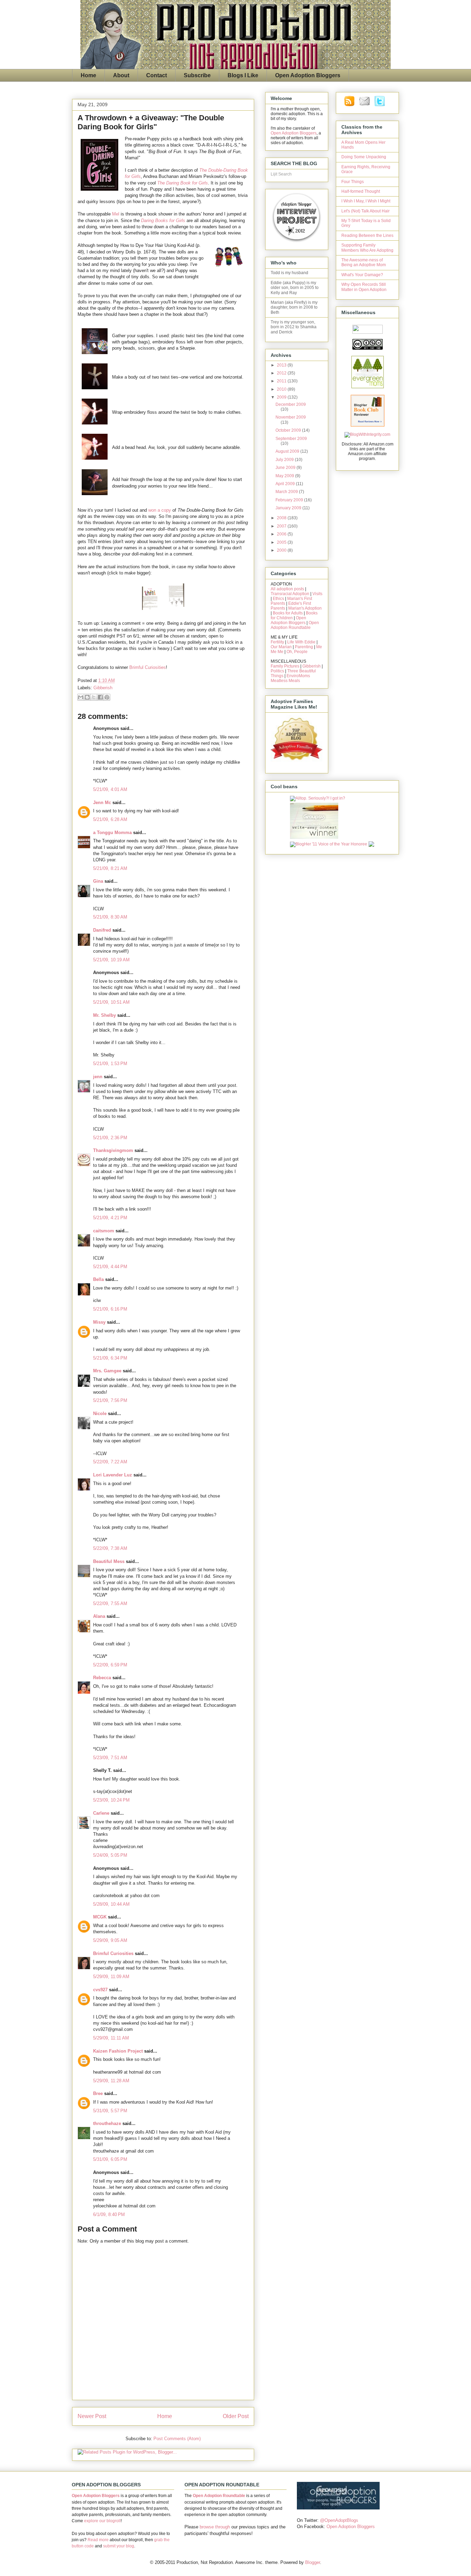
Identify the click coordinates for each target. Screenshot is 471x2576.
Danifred (102, 930)
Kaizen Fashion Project (118, 2051)
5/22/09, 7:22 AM (110, 1462)
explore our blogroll (102, 2521)
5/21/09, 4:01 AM (110, 789)
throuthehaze (107, 2123)
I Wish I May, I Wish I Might (366, 201)
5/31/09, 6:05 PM (110, 2159)
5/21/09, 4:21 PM (110, 1218)
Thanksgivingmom (113, 1150)
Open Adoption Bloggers (308, 75)
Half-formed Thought (361, 191)
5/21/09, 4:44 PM (110, 1267)
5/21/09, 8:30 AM (110, 917)
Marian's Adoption (305, 608)
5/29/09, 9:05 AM (110, 1940)
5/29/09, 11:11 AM (111, 2038)
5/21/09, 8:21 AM (110, 868)
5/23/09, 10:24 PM (111, 1800)
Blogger (313, 2562)
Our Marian (281, 647)
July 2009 (285, 460)
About (121, 75)
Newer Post (92, 2416)
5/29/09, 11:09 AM (111, 1977)
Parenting (304, 647)
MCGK (100, 1917)
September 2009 (291, 439)
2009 (282, 397)
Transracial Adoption (290, 594)
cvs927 (100, 1990)
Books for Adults (288, 613)
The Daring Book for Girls (183, 183)
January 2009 (289, 508)
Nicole (100, 1414)
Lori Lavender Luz (113, 1475)
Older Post (236, 2416)
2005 (282, 542)
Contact (157, 75)
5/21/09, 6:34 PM (110, 1358)
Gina (98, 881)
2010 (282, 389)
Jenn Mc (102, 803)
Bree (98, 2093)
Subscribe (197, 75)
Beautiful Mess (109, 1561)
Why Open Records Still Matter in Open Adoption (364, 287)
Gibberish (103, 688)
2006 (282, 534)
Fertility (277, 642)
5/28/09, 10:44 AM (111, 1904)
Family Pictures (285, 666)
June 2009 (286, 468)
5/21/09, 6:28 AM (110, 819)
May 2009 (285, 476)
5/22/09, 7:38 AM (110, 1548)
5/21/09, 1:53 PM (110, 1064)
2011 (282, 381)
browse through (215, 2527)
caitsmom (104, 1231)
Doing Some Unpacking (364, 157)
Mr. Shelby (104, 1015)
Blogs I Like (243, 75)
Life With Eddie (301, 642)
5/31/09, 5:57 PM (110, 2111)
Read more (98, 2540)
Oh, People (297, 652)
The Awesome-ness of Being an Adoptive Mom (364, 262)
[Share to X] (94, 697)
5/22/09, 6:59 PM (110, 1665)
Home (88, 75)
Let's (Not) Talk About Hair (365, 211)
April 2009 (286, 484)
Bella (98, 1279)
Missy (99, 1322)
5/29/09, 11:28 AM (111, 2081)
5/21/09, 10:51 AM (111, 1002)
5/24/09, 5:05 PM (110, 1855)
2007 (282, 526)
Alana (99, 1616)
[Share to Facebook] (100, 697)
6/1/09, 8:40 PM (109, 2214)
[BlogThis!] (87, 697)
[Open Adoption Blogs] (338, 2508)
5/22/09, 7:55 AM (110, 1603)
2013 (282, 365)
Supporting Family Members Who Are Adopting (367, 248)
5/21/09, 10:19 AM (111, 960)
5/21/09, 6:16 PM (110, 1309)
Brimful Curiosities (148, 667)
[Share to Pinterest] (107, 697)
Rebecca (102, 1678)
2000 (282, 550)
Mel (116, 214)
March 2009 (287, 492)
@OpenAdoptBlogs (339, 2520)
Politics (277, 671)
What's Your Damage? (362, 275)
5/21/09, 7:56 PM (110, 1400)
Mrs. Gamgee (107, 1371)
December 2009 (291, 404)
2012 (282, 373)
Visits (317, 594)
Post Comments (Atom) (177, 2439)
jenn (98, 1077)
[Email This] (81, 697)
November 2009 (291, 417)
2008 (282, 518)
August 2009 (288, 451)
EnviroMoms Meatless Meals (290, 678)
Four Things (353, 182)
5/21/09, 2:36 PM (110, 1138)
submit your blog (119, 2546)
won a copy (160, 510)
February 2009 (290, 500)
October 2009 (289, 430)
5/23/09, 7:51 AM (110, 1758)
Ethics (278, 599)
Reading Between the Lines (367, 235)
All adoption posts (287, 589)
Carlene (101, 1813)
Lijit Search (281, 174)
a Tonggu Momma (112, 833)
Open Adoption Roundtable (295, 625)
